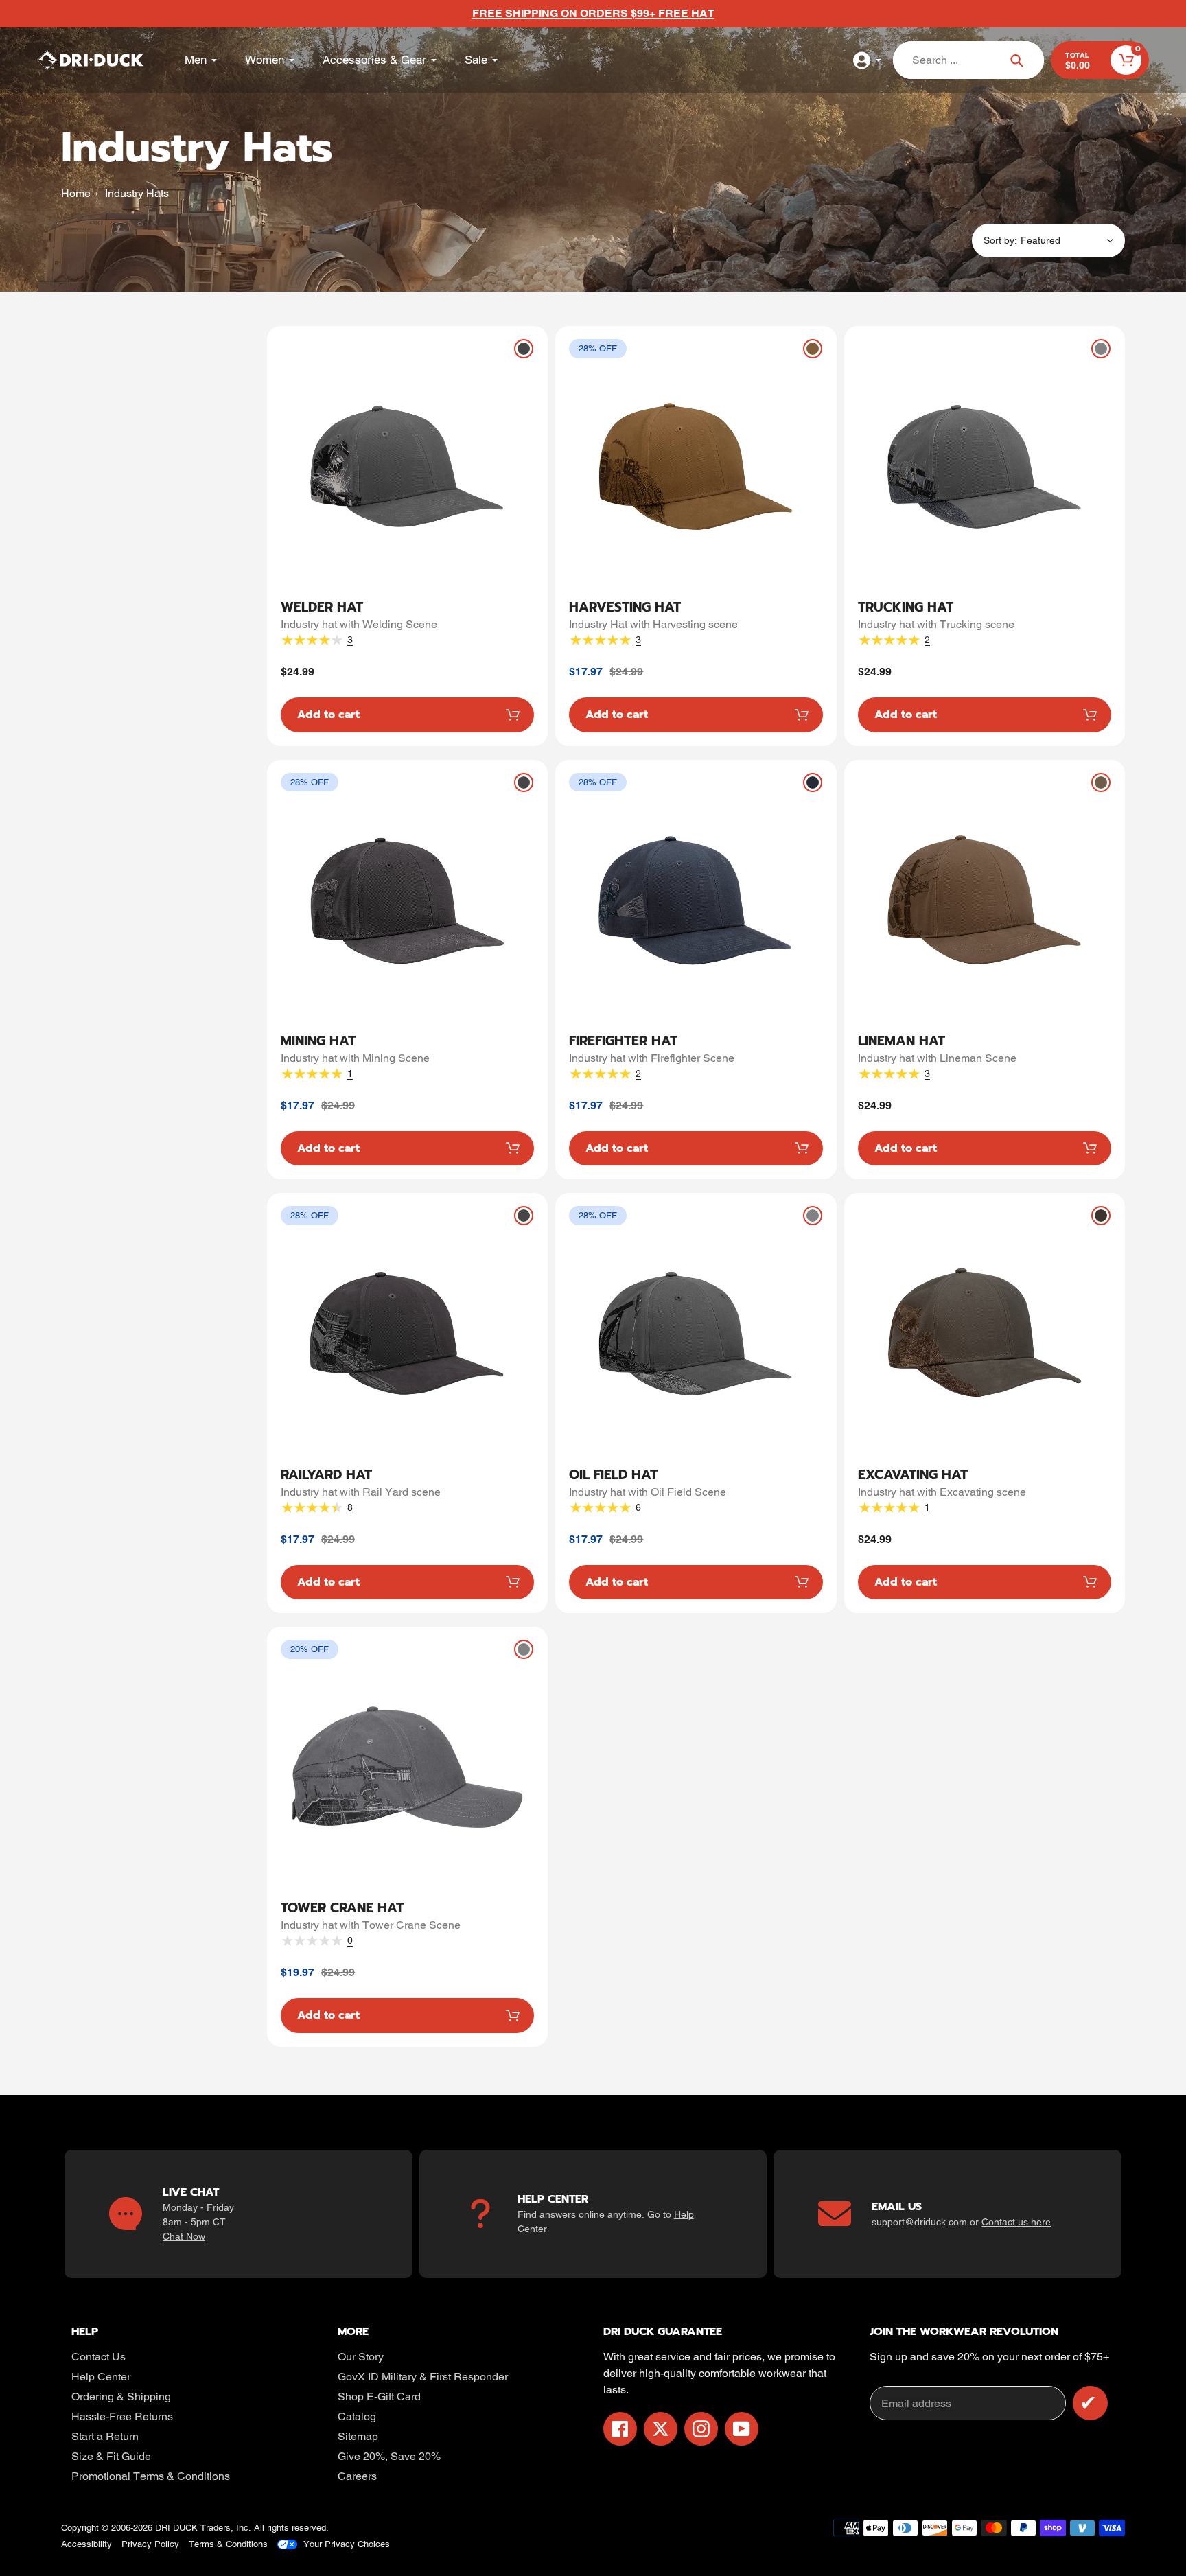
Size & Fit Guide (111, 2456)
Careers (357, 2476)
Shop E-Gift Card (379, 2397)
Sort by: (1000, 240)
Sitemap (358, 2436)
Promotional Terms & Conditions (151, 2476)
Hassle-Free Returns (122, 2416)
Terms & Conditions (228, 2544)
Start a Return (105, 2436)
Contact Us (98, 2357)
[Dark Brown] (1101, 1216)
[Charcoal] (524, 349)
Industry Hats (137, 193)
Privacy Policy (150, 2544)
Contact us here (1016, 2222)
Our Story (361, 2357)
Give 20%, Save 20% (389, 2456)
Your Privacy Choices (347, 2544)
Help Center (101, 2377)
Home (76, 193)
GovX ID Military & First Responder (423, 2377)
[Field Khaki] (1101, 782)
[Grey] (1101, 349)
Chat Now (184, 2236)
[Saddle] (813, 349)
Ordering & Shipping (121, 2397)
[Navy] (813, 782)
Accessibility (86, 2544)
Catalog (357, 2416)
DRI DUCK (176, 2528)
